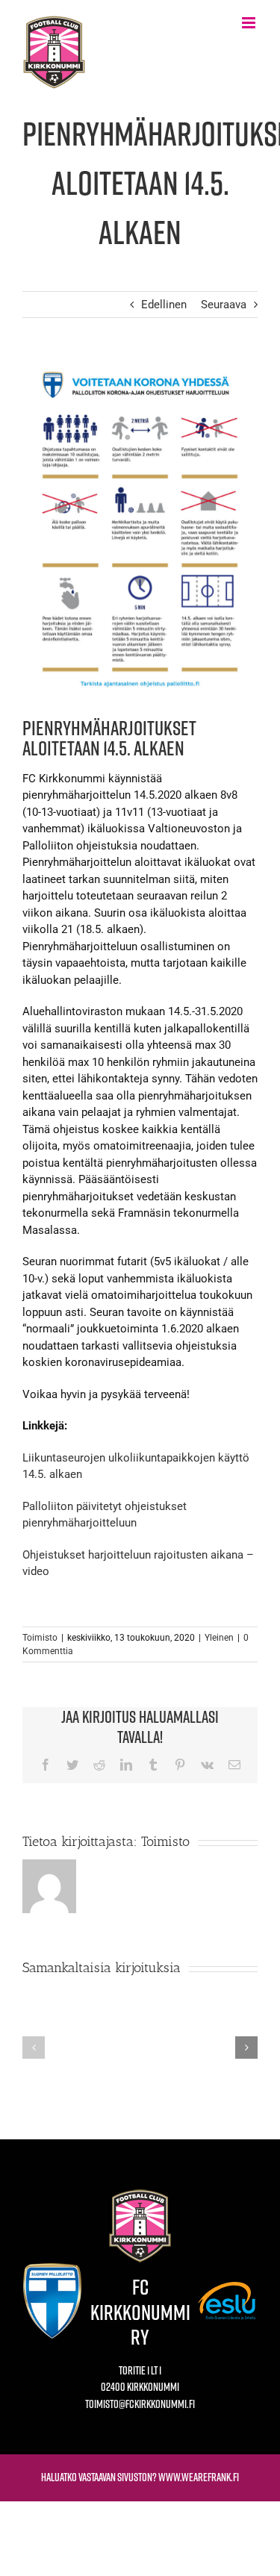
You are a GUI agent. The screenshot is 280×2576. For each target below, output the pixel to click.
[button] (34, 2048)
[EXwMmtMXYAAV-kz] (140, 529)
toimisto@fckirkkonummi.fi (140, 2404)
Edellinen (164, 305)
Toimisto (40, 1638)
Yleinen (219, 1638)
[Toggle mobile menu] (250, 23)
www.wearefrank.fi (199, 2477)
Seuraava (224, 305)
